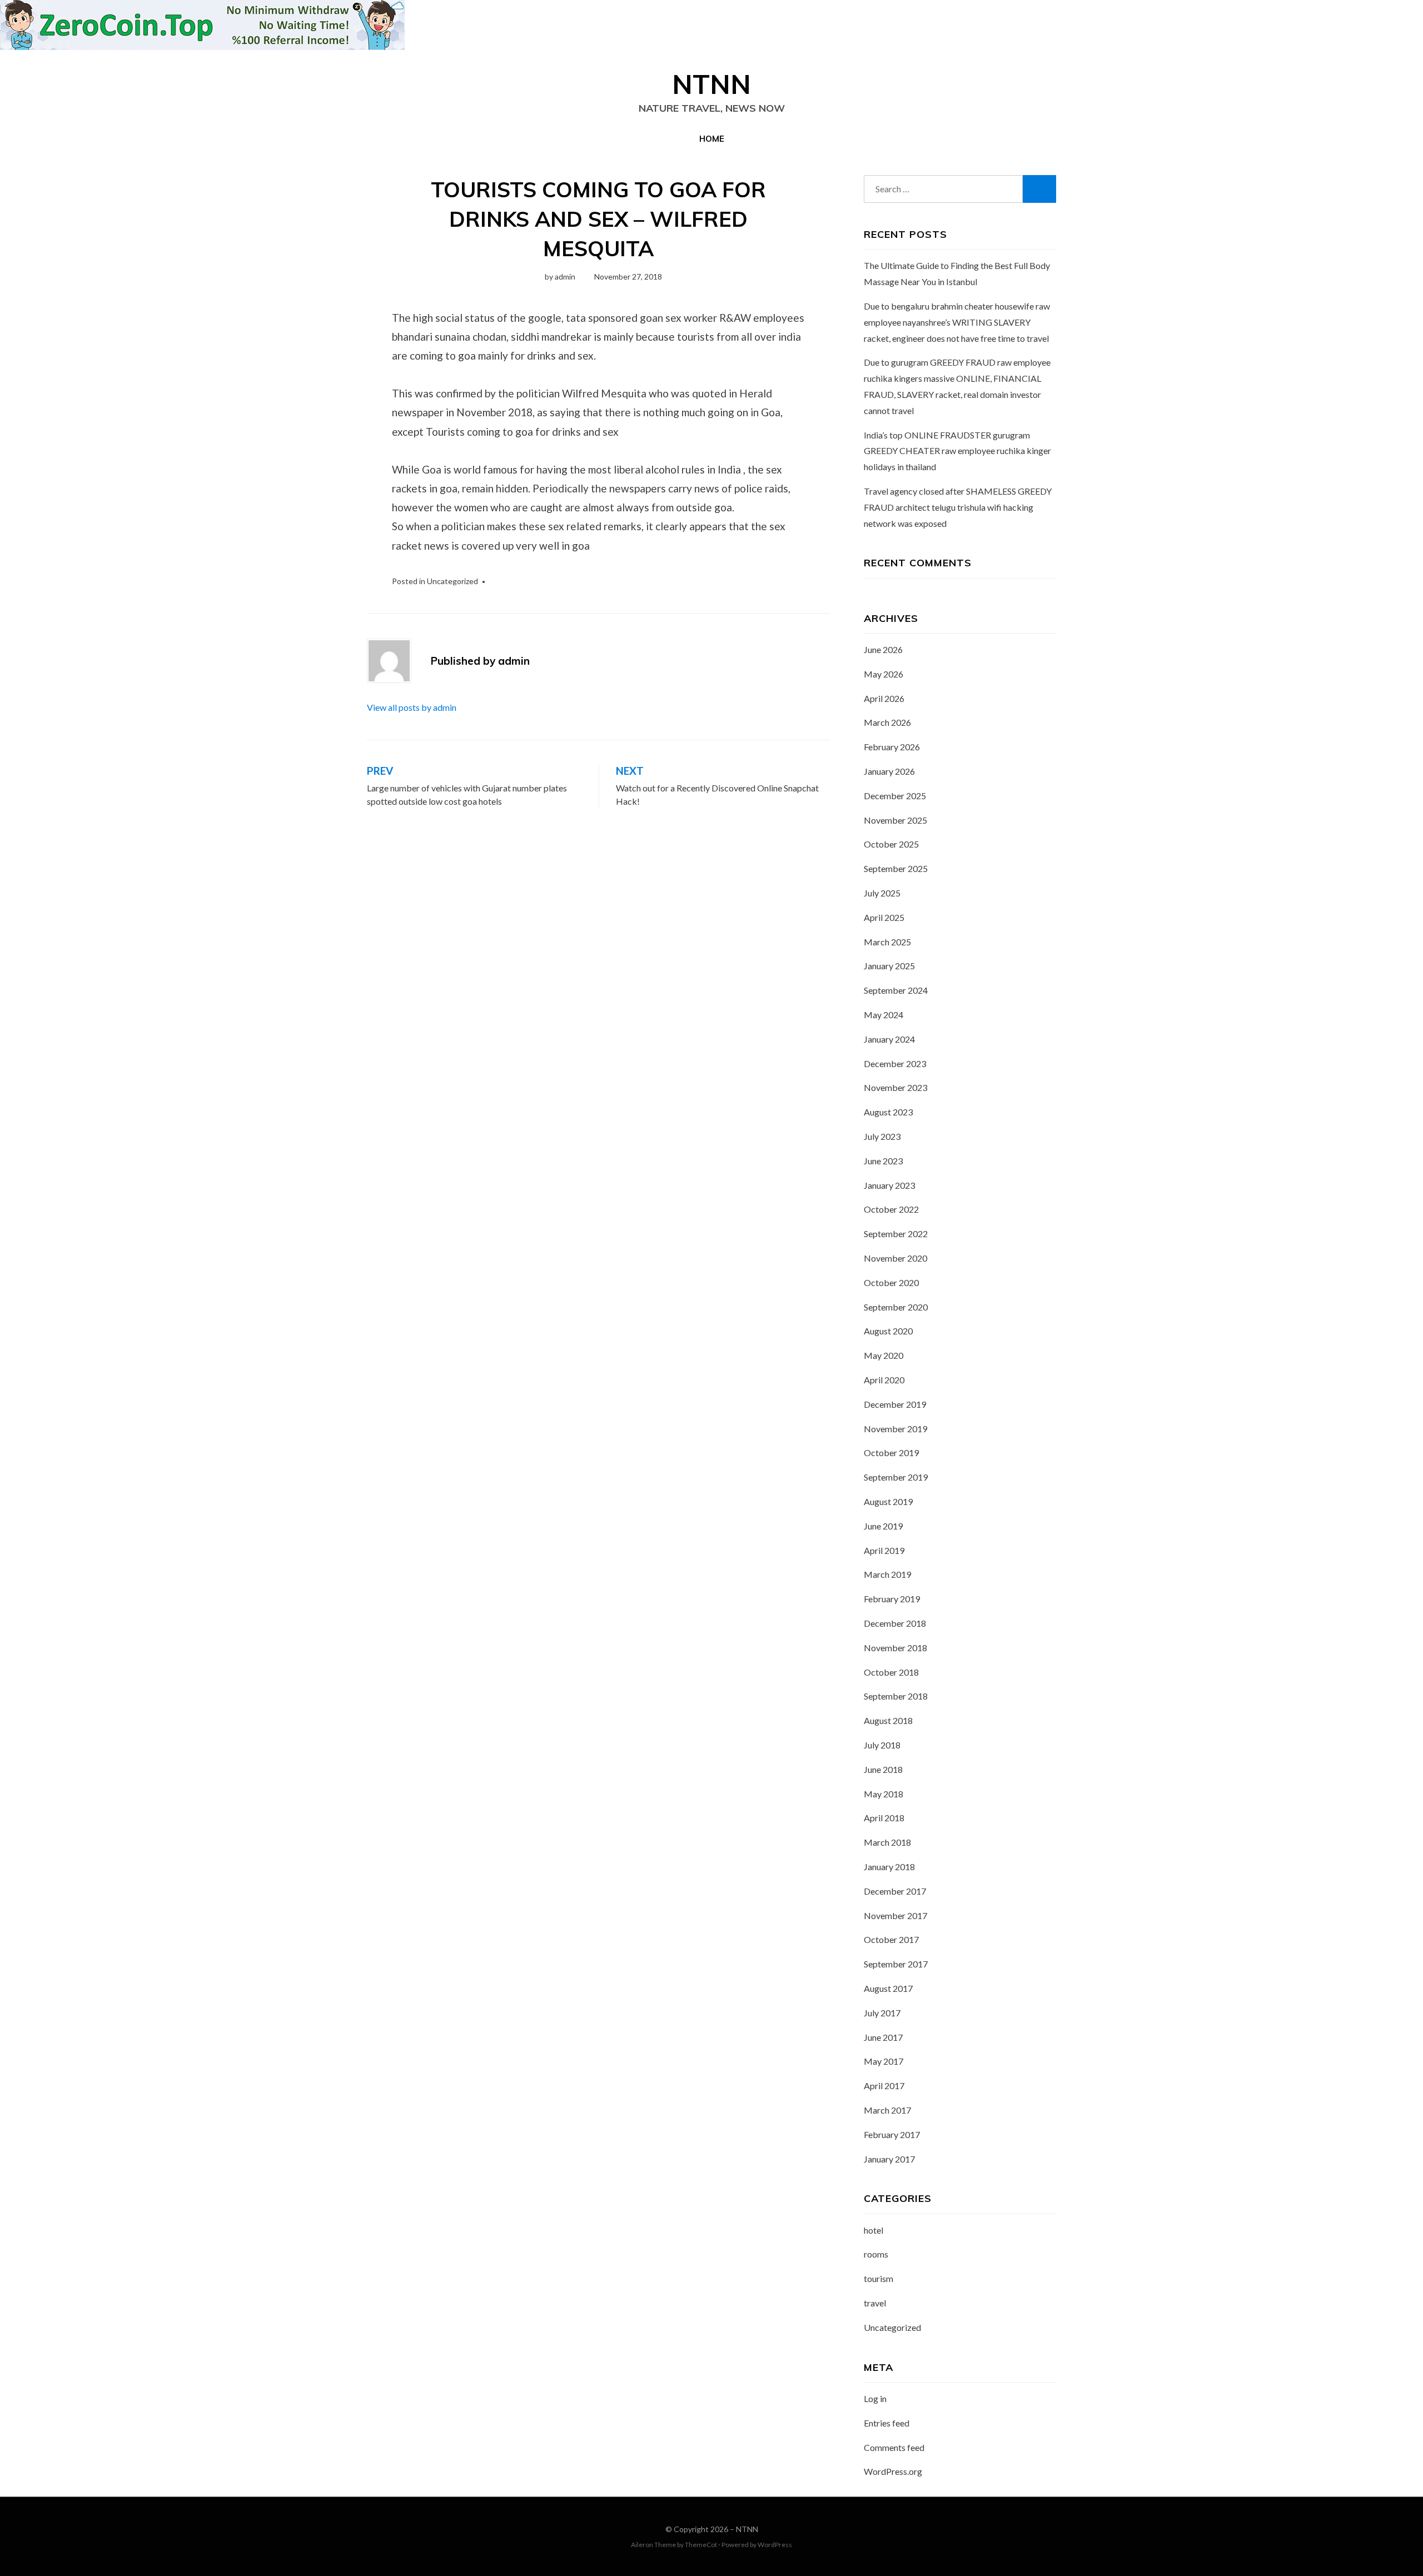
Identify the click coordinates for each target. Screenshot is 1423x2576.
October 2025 (891, 844)
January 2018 (889, 1867)
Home (712, 139)
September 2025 (896, 868)
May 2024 (884, 1015)
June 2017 (883, 2037)
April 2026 (884, 698)
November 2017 (895, 1915)
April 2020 (884, 1380)
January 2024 (889, 1039)
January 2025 (889, 966)
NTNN (711, 84)
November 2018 (895, 1648)
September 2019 (896, 1477)
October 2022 (891, 1209)
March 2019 (887, 1574)
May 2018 (884, 1794)
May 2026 (884, 674)
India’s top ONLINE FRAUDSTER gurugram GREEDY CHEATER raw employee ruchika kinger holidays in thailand (957, 451)
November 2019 (895, 1429)
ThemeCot (701, 2545)
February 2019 (892, 1599)
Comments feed (894, 2447)
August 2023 (888, 1112)
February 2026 (892, 747)
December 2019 (895, 1404)
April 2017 (884, 2086)
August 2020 (888, 1331)
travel (875, 2303)
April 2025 (884, 917)
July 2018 (882, 1745)
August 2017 (888, 1988)
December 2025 (895, 796)
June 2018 (883, 1769)
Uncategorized (452, 581)
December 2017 (895, 1891)
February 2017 (892, 2134)
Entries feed (887, 2423)
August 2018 (888, 1720)
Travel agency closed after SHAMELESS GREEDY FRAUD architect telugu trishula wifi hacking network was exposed (958, 507)
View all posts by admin (412, 707)
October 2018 (891, 1672)
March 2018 (887, 1842)
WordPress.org (893, 2471)
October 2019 (891, 1453)
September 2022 (896, 1234)
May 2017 (884, 2061)
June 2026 (883, 649)
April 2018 (884, 1818)
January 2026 (889, 771)
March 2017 (887, 2110)
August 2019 (888, 1501)
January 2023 (889, 1185)
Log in (875, 2398)
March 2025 (887, 942)
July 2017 (882, 2013)
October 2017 (891, 1939)
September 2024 (896, 990)
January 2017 (889, 2159)
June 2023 (883, 1161)
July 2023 (882, 1136)
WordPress (775, 2545)
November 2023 (895, 1087)
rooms (876, 2254)
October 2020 (891, 1282)
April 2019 (884, 1550)
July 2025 (882, 893)
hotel (874, 2230)
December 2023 (895, 1063)
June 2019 (883, 1526)
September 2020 (896, 1307)
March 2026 (887, 722)
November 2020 (895, 1258)
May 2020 (884, 1355)
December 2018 (895, 1623)
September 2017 (896, 1964)
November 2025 (895, 820)
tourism (879, 2278)
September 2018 (896, 1696)
